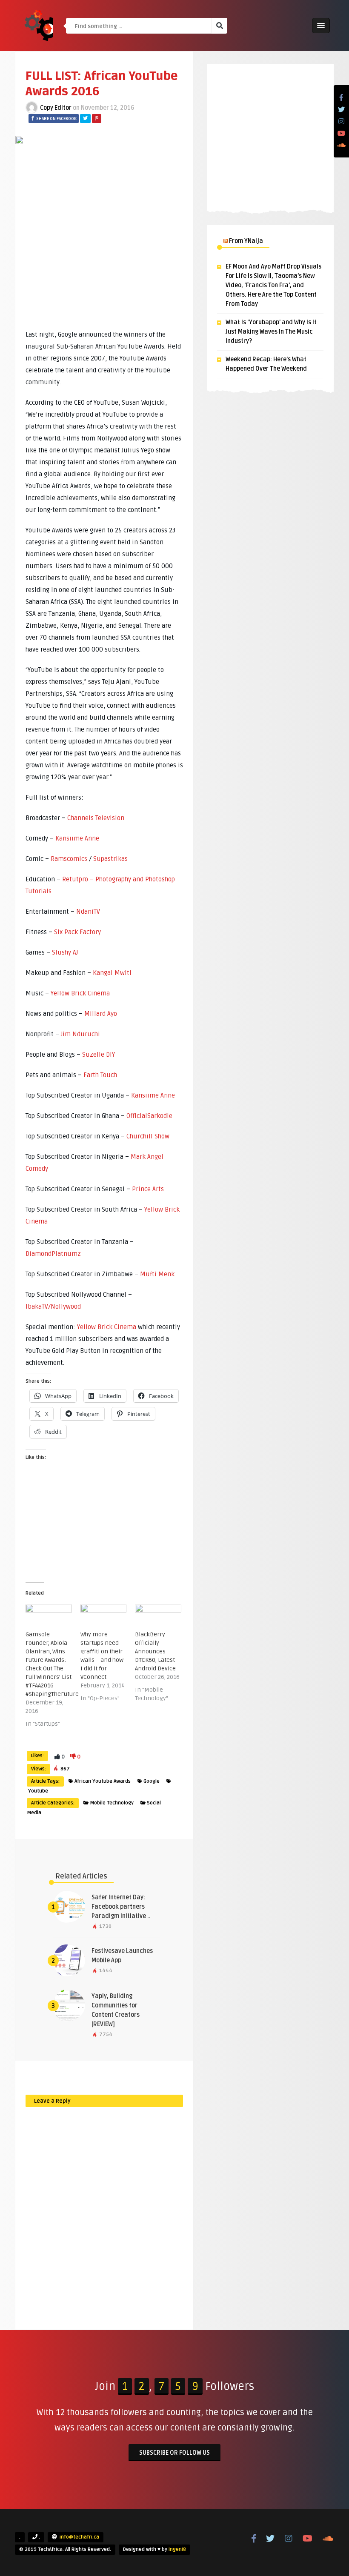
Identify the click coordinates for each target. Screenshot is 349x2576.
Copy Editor (56, 108)
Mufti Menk (157, 1274)
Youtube (38, 1791)
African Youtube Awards (103, 1781)
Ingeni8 (177, 2549)
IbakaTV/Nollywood (53, 1307)
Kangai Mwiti (112, 973)
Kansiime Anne (77, 838)
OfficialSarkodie (149, 1116)
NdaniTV (88, 912)
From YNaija (246, 241)
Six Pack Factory (77, 932)
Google (152, 1781)
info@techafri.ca (79, 2537)
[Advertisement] (270, 136)
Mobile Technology (112, 1803)
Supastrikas (110, 859)
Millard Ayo (101, 1014)
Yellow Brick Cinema (80, 993)
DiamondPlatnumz (53, 1254)
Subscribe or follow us (174, 2453)
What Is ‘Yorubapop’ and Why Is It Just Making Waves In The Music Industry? (271, 332)
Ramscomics (69, 859)
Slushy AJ (65, 952)
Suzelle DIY (99, 1055)
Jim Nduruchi (80, 1034)
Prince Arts (148, 1189)
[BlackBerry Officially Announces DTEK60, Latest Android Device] (158, 1617)
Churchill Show (148, 1136)
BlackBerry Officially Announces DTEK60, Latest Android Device (155, 1651)
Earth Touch (100, 1075)
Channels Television (96, 818)
